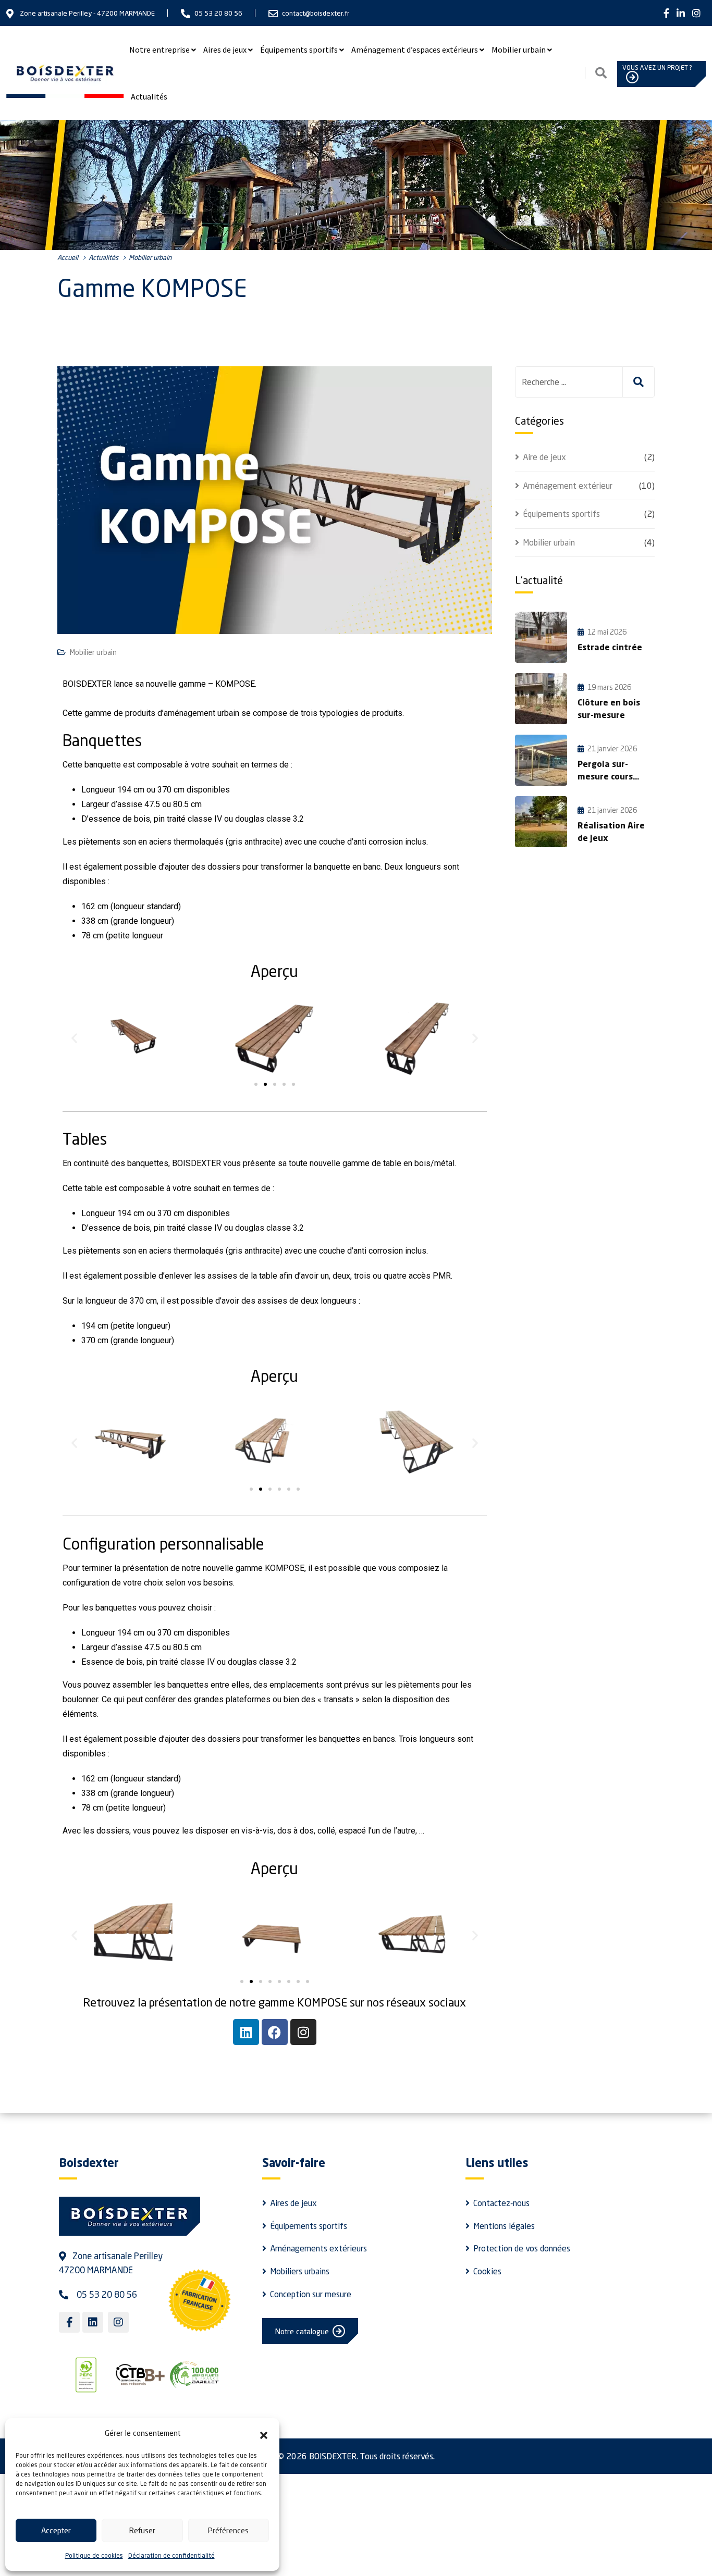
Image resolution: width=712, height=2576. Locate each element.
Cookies (487, 2271)
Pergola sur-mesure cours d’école (605, 777)
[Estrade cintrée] (541, 637)
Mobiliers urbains (300, 2271)
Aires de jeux (225, 49)
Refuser (142, 2530)
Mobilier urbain (519, 49)
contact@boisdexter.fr (316, 13)
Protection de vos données (522, 2248)
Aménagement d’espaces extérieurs (415, 49)
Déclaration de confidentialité (171, 2555)
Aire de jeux (544, 457)
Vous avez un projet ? (657, 67)
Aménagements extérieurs (318, 2248)
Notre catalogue (302, 2331)
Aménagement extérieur (568, 486)
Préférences (228, 2530)
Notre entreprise (159, 49)
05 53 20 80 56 (218, 13)
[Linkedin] (246, 2032)
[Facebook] (275, 2032)
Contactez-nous (501, 2203)
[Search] (601, 73)
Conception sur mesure (311, 2294)
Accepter (56, 2530)
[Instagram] (303, 2032)
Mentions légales (504, 2226)
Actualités (149, 96)
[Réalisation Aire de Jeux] (541, 822)
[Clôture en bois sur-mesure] (541, 699)
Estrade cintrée (610, 648)
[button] (264, 2433)
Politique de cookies (94, 2555)
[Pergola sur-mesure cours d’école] (541, 760)
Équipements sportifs (299, 49)
